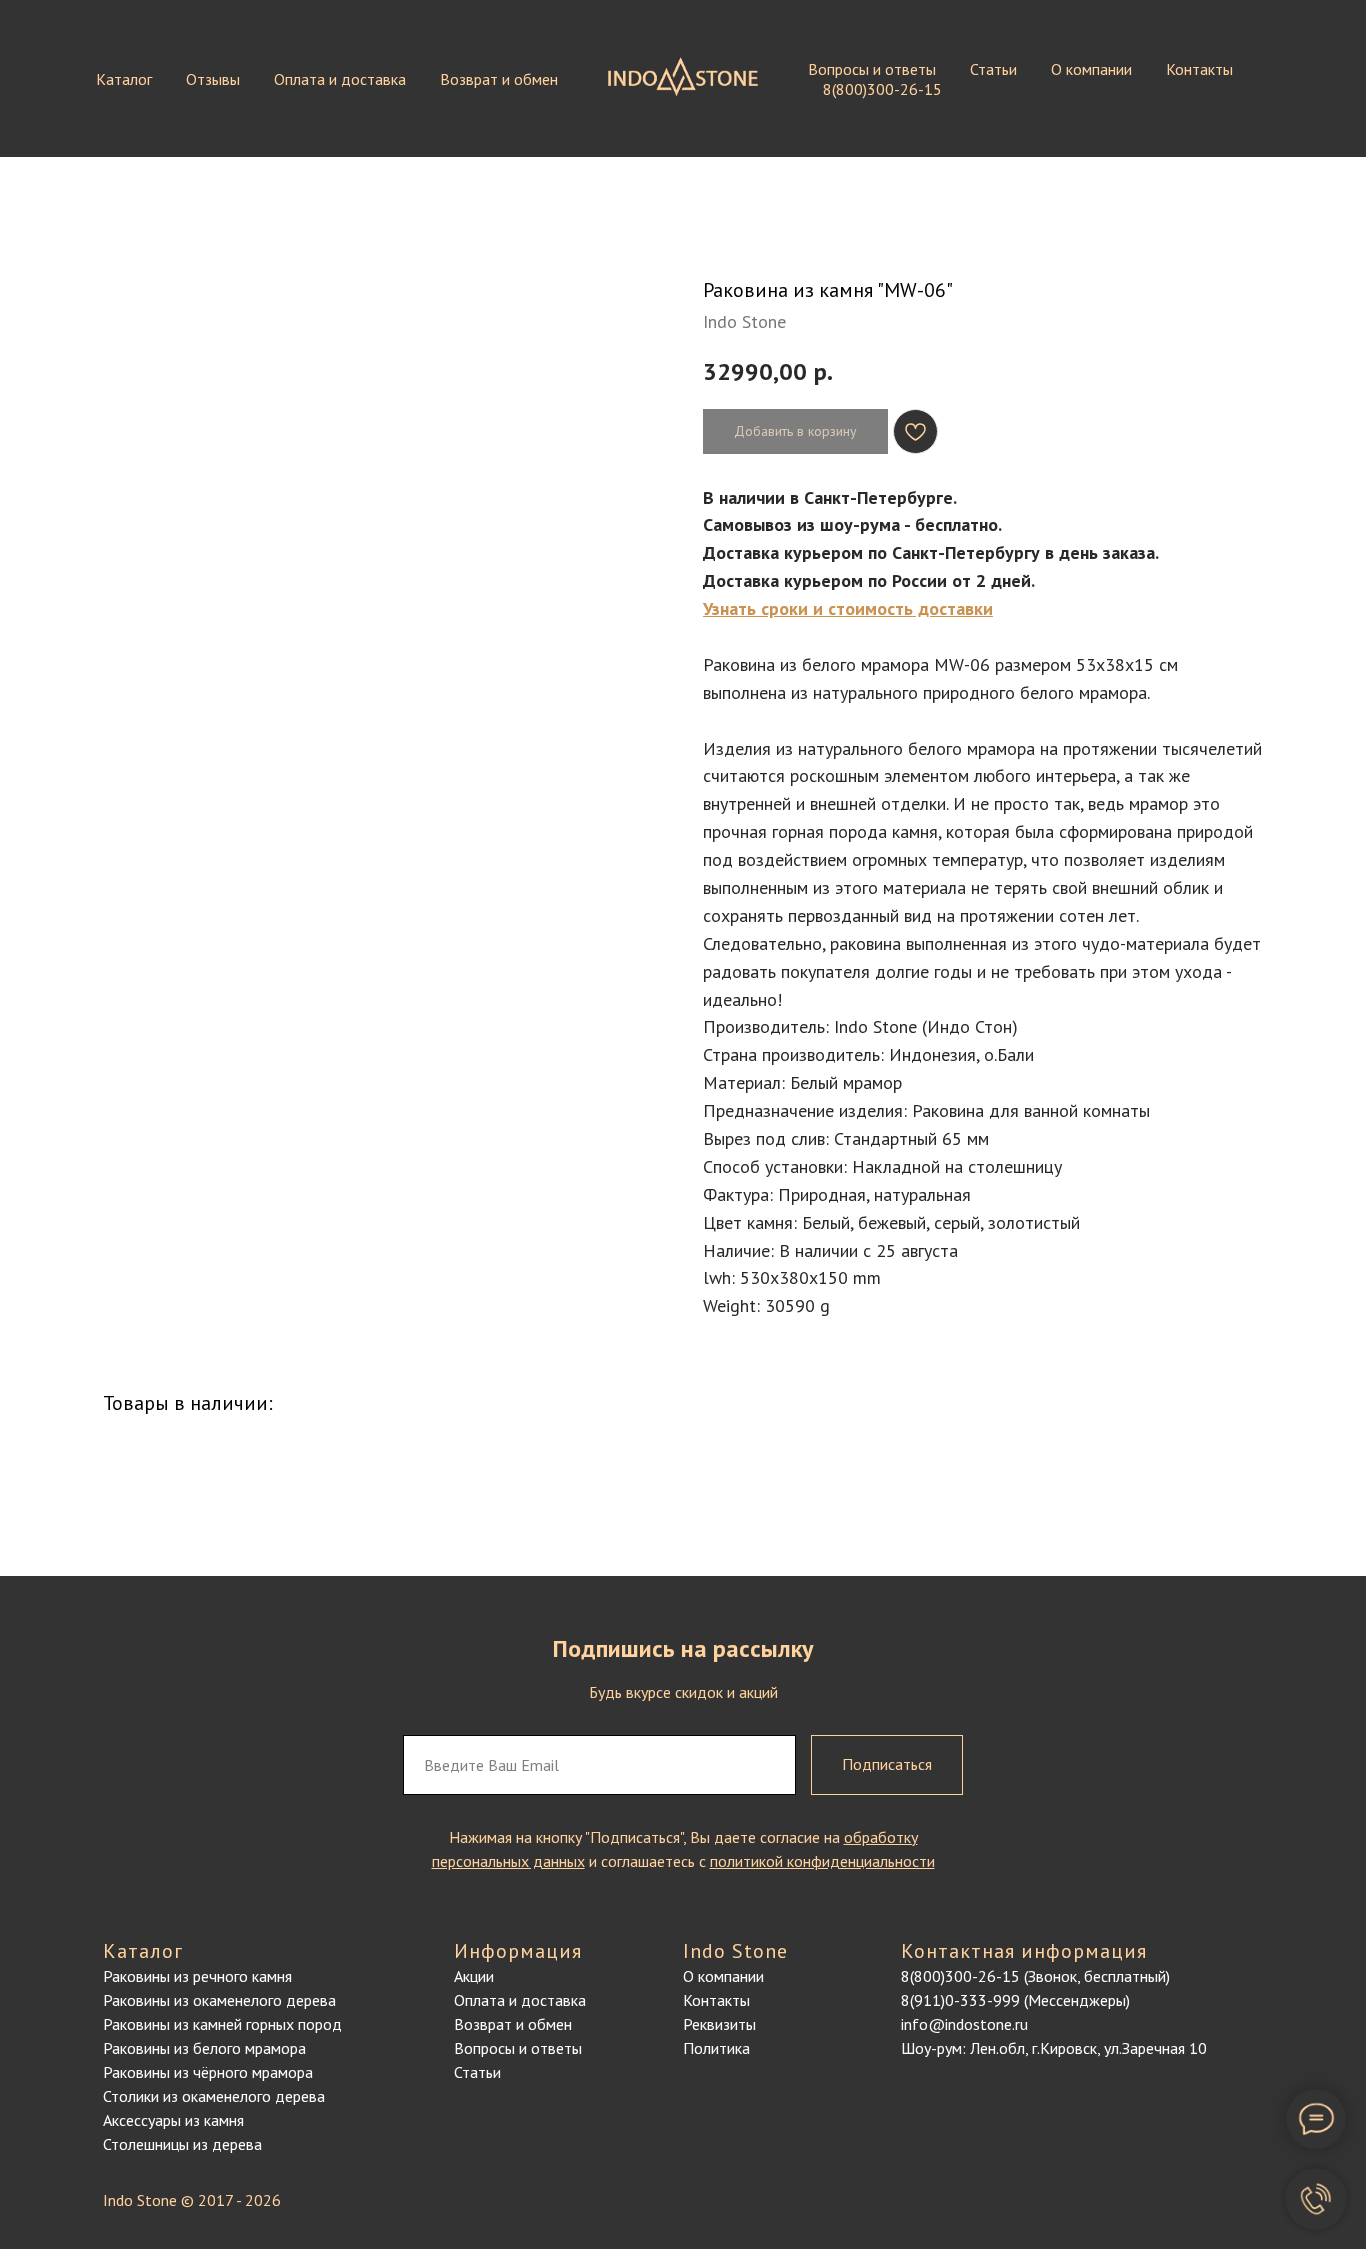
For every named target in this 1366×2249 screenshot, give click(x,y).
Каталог (124, 79)
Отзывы (213, 79)
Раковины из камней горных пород (222, 2024)
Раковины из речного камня (197, 1976)
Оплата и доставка (340, 79)
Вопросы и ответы (872, 69)
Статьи (993, 69)
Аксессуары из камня (173, 2120)
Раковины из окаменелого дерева (219, 2000)
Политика (716, 2048)
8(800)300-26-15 (882, 89)
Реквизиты (719, 2024)
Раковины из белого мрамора (204, 2048)
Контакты (1199, 69)
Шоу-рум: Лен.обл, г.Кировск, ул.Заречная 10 (1054, 2048)
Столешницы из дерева (182, 2144)
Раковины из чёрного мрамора (208, 2072)
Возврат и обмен (499, 79)
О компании (1091, 69)
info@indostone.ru (964, 2024)
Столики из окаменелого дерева (214, 2096)
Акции (474, 1976)
